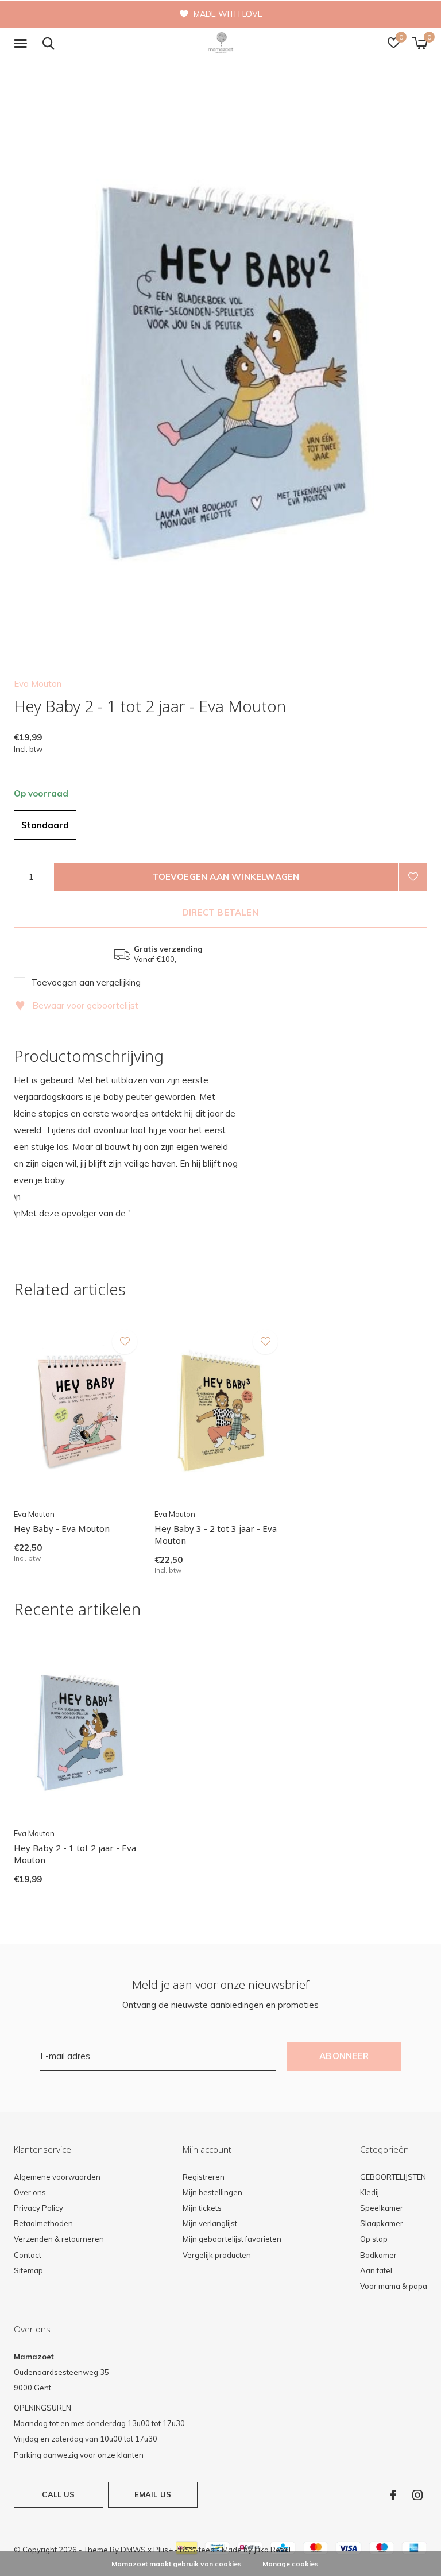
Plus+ (163, 2550)
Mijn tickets (202, 2208)
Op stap (374, 2239)
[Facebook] (393, 2495)
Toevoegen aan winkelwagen (226, 877)
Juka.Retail (272, 2550)
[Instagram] (417, 2495)
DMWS (133, 2550)
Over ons (30, 2192)
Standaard (45, 825)
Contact (28, 2255)
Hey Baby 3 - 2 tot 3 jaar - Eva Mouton (216, 1534)
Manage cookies (291, 2564)
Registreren (204, 2177)
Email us (153, 2494)
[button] (22, 44)
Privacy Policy (38, 2208)
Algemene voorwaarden (57, 2177)
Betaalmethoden (43, 2223)
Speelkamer (382, 2208)
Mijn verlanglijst (210, 2223)
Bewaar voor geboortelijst (77, 1005)
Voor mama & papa (394, 2286)
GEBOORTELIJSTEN (393, 2177)
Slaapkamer (382, 2223)
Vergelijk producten (217, 2255)
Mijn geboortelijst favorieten (232, 2239)
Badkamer (378, 2255)
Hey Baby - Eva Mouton (62, 1528)
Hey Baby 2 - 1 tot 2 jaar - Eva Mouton (75, 1854)
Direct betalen (220, 912)
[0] (419, 43)
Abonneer (344, 2056)
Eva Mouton (38, 684)
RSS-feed (197, 2550)
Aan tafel (376, 2270)
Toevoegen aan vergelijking (86, 982)
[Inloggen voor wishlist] (413, 877)
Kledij (370, 2192)
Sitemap (28, 2270)
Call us (58, 2494)
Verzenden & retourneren (59, 2239)
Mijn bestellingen (212, 2192)
